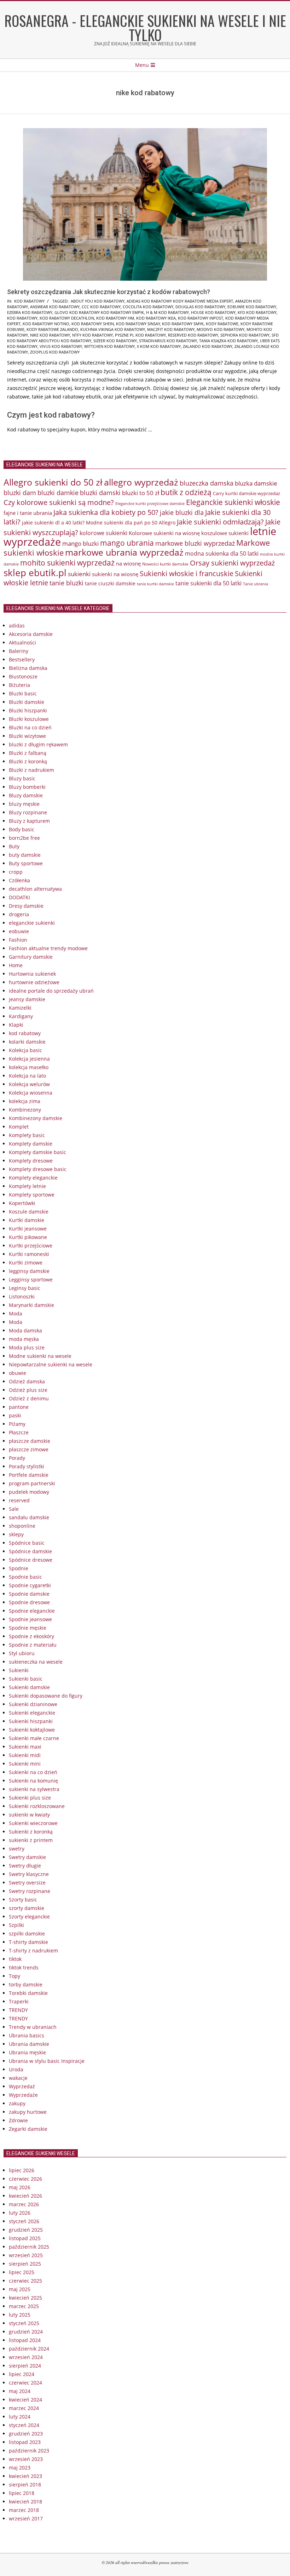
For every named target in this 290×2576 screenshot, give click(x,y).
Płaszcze (19, 1432)
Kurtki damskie (27, 1220)
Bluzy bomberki (27, 787)
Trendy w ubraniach (33, 2027)
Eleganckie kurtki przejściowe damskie (150, 503)
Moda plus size (27, 1347)
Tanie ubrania (256, 584)
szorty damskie (27, 1908)
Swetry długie (25, 1866)
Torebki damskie (28, 1993)
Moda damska (25, 1330)
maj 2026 (20, 2187)
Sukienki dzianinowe (33, 1704)
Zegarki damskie (28, 2129)
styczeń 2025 (24, 2323)
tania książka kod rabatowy (228, 341)
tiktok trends (24, 1967)
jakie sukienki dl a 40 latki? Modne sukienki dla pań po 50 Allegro (99, 523)
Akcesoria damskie (31, 634)
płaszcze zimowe (29, 1449)
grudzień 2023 (26, 2434)
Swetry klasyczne (29, 1874)
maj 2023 (20, 2468)
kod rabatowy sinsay (138, 324)
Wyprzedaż (22, 2086)
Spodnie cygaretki (30, 1585)
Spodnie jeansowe (30, 1619)
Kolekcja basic (25, 1050)
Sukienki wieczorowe (33, 1823)
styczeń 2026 (24, 2221)
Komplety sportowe (32, 1195)
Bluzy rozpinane (28, 812)
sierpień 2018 (25, 2485)
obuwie (18, 1373)
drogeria (19, 914)
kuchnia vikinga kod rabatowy (113, 329)
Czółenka (19, 880)
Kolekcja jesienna (29, 1059)
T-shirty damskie (28, 1942)
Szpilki (16, 1925)
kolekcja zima (25, 1101)
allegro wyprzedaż (141, 482)
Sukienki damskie (29, 1687)
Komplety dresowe (31, 1161)
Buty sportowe (26, 863)
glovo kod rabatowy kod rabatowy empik (99, 312)
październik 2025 (29, 2247)
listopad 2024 (25, 2340)
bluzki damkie (58, 492)
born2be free (24, 838)
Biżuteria (19, 685)
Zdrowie (18, 2120)
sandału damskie (29, 1517)
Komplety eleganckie (33, 1178)
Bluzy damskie (26, 795)
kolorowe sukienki (103, 533)
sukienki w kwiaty (29, 1815)
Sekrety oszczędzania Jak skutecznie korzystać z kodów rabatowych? (109, 292)
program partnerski (32, 1483)
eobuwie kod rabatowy (252, 307)
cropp (16, 872)
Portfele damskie (29, 1475)
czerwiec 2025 (25, 2281)
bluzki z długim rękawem (38, 744)
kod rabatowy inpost (201, 318)
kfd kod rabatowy (257, 312)
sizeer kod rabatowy (115, 341)
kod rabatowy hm (115, 318)
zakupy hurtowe (28, 2112)
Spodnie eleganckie (32, 1611)
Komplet (19, 1127)
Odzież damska (27, 1381)
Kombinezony (25, 1110)
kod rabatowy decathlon (67, 318)
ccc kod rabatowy (101, 307)
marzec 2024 (24, 2408)
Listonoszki (22, 1296)
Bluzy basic (22, 778)
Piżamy (17, 1424)
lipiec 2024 (22, 2374)
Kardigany (21, 1016)
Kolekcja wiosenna (31, 1093)
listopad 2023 (25, 2442)
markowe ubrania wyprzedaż (124, 552)
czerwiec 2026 (25, 2179)
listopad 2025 (25, 2238)
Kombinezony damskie (36, 1118)
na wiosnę (128, 563)
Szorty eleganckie (29, 1917)
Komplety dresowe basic (38, 1169)
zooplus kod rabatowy (55, 352)
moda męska (24, 1339)
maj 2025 (20, 2289)
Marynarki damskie (31, 1305)
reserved (19, 1500)
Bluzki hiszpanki (28, 710)
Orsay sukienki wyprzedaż (232, 563)
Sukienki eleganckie (32, 1713)
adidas (17, 626)
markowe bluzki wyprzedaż (195, 543)
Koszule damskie (29, 1212)
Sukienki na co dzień (33, 1772)
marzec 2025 (24, 2306)
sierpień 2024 (25, 2366)
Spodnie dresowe (29, 1602)
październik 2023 (29, 2451)
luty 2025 (20, 2315)
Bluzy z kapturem (29, 821)
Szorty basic (23, 1900)
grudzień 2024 (26, 2332)
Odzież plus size (28, 1390)
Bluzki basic (23, 693)
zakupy (17, 2103)
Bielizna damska (28, 668)
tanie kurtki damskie (155, 584)
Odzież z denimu (29, 1398)
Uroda (16, 2069)
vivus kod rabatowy (61, 346)
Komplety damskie (31, 1144)
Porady (17, 1458)
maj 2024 (20, 2391)
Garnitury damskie (31, 957)
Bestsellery (22, 659)
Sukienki (19, 1670)
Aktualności (22, 642)
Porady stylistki (27, 1466)
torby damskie (26, 1984)
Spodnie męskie (28, 1628)
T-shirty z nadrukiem (33, 1950)
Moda (16, 1313)
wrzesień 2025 (26, 2255)
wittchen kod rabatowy (109, 346)
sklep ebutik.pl (35, 573)
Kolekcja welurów (29, 1084)
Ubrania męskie (27, 2052)
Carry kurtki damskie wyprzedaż (246, 494)
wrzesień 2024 (26, 2357)
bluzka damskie (256, 483)
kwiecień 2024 (25, 2400)
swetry (17, 1849)
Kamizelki (20, 1008)
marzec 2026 (24, 2204)
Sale (14, 1509)
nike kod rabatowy (50, 335)
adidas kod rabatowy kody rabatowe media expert (180, 301)
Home (16, 965)
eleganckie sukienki (32, 923)
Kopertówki (22, 1203)
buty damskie (25, 855)
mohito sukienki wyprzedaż (67, 563)
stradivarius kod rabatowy (168, 341)
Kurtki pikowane (28, 1237)
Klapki (16, 1025)
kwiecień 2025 (25, 2298)
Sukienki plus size (30, 1798)
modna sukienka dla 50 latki (222, 553)
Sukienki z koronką (31, 1832)
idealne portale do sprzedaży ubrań (51, 991)
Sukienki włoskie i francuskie (187, 573)
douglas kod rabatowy (200, 307)
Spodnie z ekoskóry (31, 1636)
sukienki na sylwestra (34, 1789)
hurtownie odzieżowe (34, 982)
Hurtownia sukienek (32, 974)
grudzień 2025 (26, 2230)
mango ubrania (127, 543)
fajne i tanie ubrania (28, 513)
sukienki (79, 574)
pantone (19, 1407)
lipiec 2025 (22, 2272)
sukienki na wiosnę (115, 574)
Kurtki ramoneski (29, 1254)
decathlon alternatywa (35, 889)
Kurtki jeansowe (28, 1229)
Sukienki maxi (25, 1747)
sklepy (16, 1534)
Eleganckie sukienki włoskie (233, 502)
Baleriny (19, 651)
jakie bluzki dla (182, 512)
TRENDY (18, 2010)
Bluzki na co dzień (30, 727)
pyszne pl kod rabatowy (140, 335)
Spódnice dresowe (31, 1560)
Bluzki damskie (27, 702)
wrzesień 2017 (26, 2518)
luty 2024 (20, 2417)
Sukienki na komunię (33, 1781)
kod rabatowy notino (46, 324)
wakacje (18, 2078)
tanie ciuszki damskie (110, 583)
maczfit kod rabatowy (171, 329)
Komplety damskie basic (37, 1152)
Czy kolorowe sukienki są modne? (59, 502)
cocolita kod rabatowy (148, 307)
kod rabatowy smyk (183, 324)
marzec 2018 (24, 2510)
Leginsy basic (25, 1288)
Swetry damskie (27, 1857)
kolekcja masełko (29, 1067)
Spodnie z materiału (33, 1645)
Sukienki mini (25, 1764)
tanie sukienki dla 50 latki (208, 583)
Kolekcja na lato (27, 1076)
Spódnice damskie (30, 1551)
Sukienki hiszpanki (31, 1721)
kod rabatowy (29, 301)
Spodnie (19, 1568)
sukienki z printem (31, 1840)
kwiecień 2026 (25, 2196)
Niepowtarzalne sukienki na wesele (51, 1364)
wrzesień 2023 (26, 2459)
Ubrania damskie (29, 2044)
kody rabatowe (222, 324)
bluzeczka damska (207, 483)
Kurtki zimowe (26, 1263)
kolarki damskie (27, 1042)
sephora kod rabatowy (245, 335)
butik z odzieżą (186, 492)
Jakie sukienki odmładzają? (220, 522)
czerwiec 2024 (25, 2383)
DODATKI (19, 897)
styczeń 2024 (24, 2425)
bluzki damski (100, 493)
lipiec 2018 (22, 2493)
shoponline (22, 1526)
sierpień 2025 (25, 2264)
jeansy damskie (27, 999)
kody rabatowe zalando (52, 329)
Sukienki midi (25, 1755)
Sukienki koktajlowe (32, 1730)
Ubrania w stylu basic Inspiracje (47, 2061)
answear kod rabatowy (55, 307)
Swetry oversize (27, 1883)
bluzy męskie (24, 804)
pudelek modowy (29, 1492)
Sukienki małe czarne (34, 1738)
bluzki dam (20, 493)
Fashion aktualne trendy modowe (48, 948)
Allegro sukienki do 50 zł (53, 482)
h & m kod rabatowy (167, 312)
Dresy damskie (26, 906)
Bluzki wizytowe (27, 736)
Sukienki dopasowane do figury (46, 1696)
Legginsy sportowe (31, 1280)
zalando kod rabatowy (208, 346)
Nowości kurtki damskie (165, 564)
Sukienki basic (26, 1679)
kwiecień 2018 (25, 2502)
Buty (14, 846)
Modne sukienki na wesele (40, 1356)
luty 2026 (20, 2213)
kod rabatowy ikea (156, 318)
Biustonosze (23, 676)
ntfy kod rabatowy (92, 335)
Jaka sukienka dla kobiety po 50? (106, 512)
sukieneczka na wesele (36, 1662)
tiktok (15, 1959)
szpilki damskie (27, 1934)
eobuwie (19, 931)
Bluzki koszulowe (29, 719)
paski (15, 1415)
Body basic (22, 829)
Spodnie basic (25, 1577)
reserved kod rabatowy (193, 335)
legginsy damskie (29, 1271)
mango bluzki (80, 543)
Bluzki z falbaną (28, 753)
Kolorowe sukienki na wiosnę (164, 533)
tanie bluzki (66, 583)
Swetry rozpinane (30, 1891)
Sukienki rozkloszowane (37, 1806)
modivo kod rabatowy (221, 329)
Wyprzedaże (23, 2095)
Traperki (19, 2001)
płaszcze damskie (30, 1441)
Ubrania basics (27, 2035)
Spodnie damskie (29, 1594)
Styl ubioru (22, 1653)
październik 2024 (29, 2349)
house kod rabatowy (213, 312)
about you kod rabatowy (98, 301)
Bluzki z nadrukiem (31, 770)
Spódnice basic (27, 1543)
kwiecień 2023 (25, 2476)
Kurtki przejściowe (31, 1246)
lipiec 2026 (22, 2170)
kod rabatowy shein (93, 324)
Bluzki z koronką (28, 761)
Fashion (18, 940)
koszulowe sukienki (225, 533)
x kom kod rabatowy (159, 346)
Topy (14, 1976)
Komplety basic (27, 1135)
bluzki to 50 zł (141, 493)
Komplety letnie (27, 1186)
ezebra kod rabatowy (30, 312)
